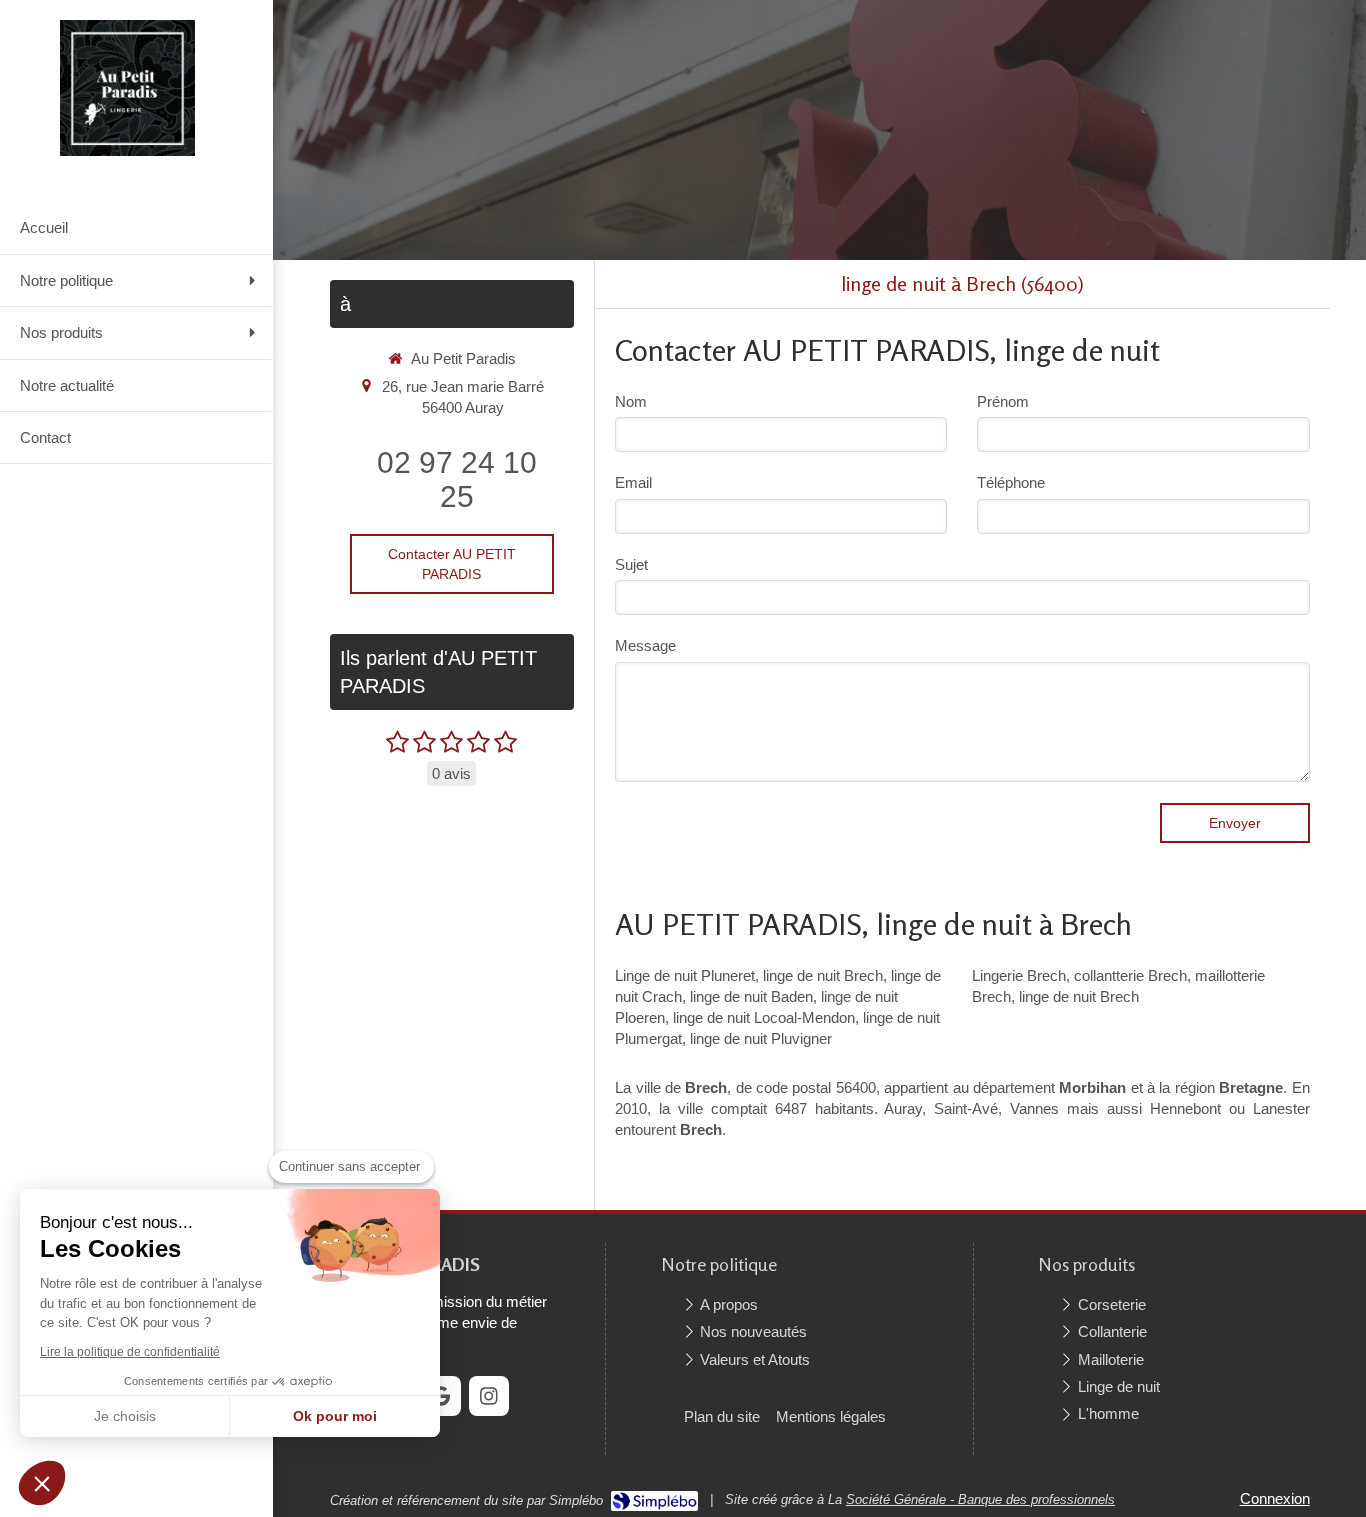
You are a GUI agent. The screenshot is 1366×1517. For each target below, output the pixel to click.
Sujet (631, 564)
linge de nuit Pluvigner (761, 1038)
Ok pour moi (335, 1416)
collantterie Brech (1130, 975)
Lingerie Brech (1019, 975)
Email (633, 482)
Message (645, 645)
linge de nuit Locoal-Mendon (764, 1017)
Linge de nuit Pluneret (685, 975)
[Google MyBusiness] (441, 1396)
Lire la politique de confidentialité (130, 1352)
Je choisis (125, 1416)
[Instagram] (489, 1396)
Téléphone (1011, 482)
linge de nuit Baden (751, 996)
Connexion (1275, 1498)
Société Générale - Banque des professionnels (980, 1499)
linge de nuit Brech (823, 975)
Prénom (1003, 401)
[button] (42, 1483)
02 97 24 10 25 (457, 479)
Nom (631, 401)
